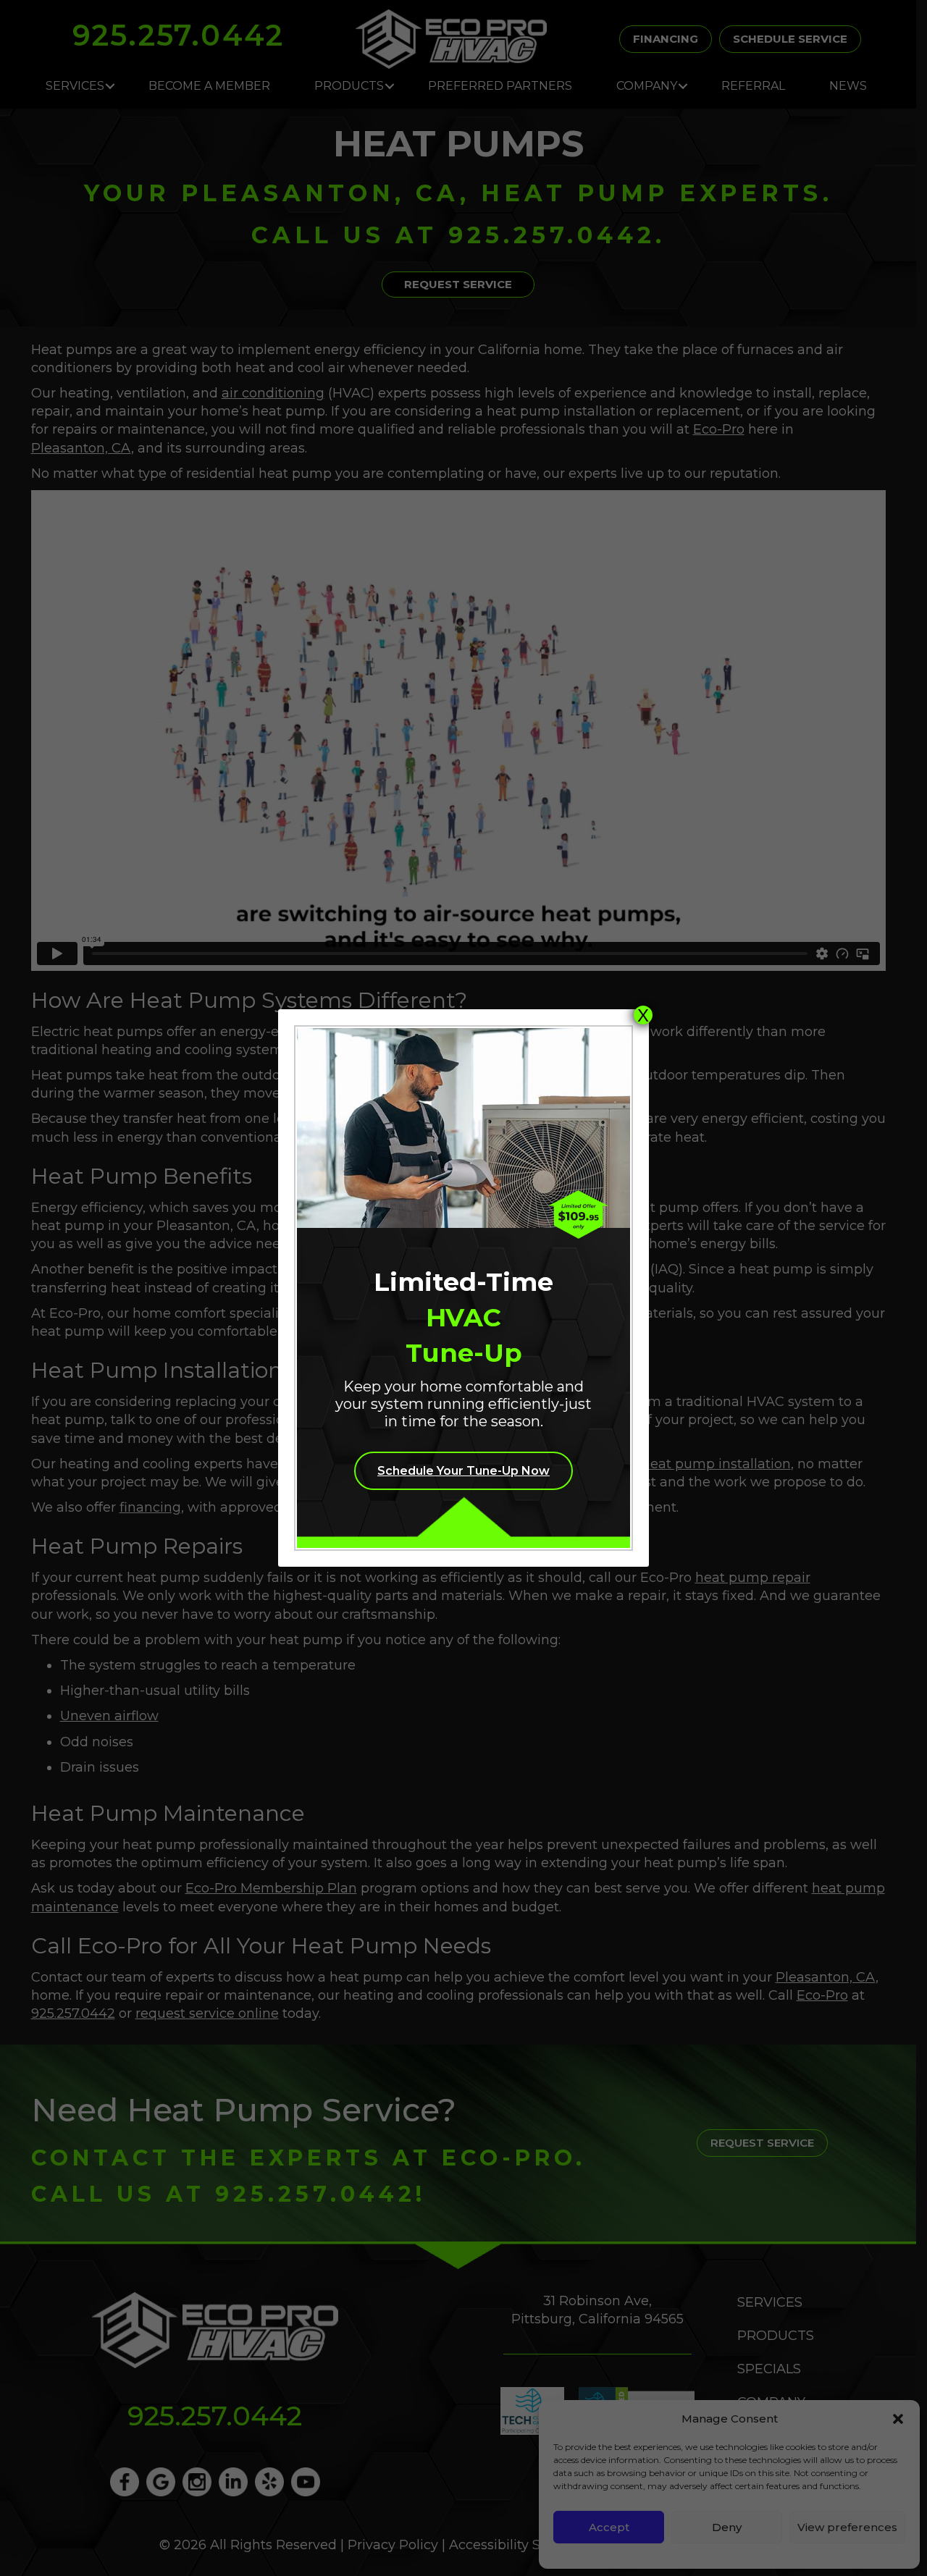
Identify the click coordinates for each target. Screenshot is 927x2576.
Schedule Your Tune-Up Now (463, 1471)
